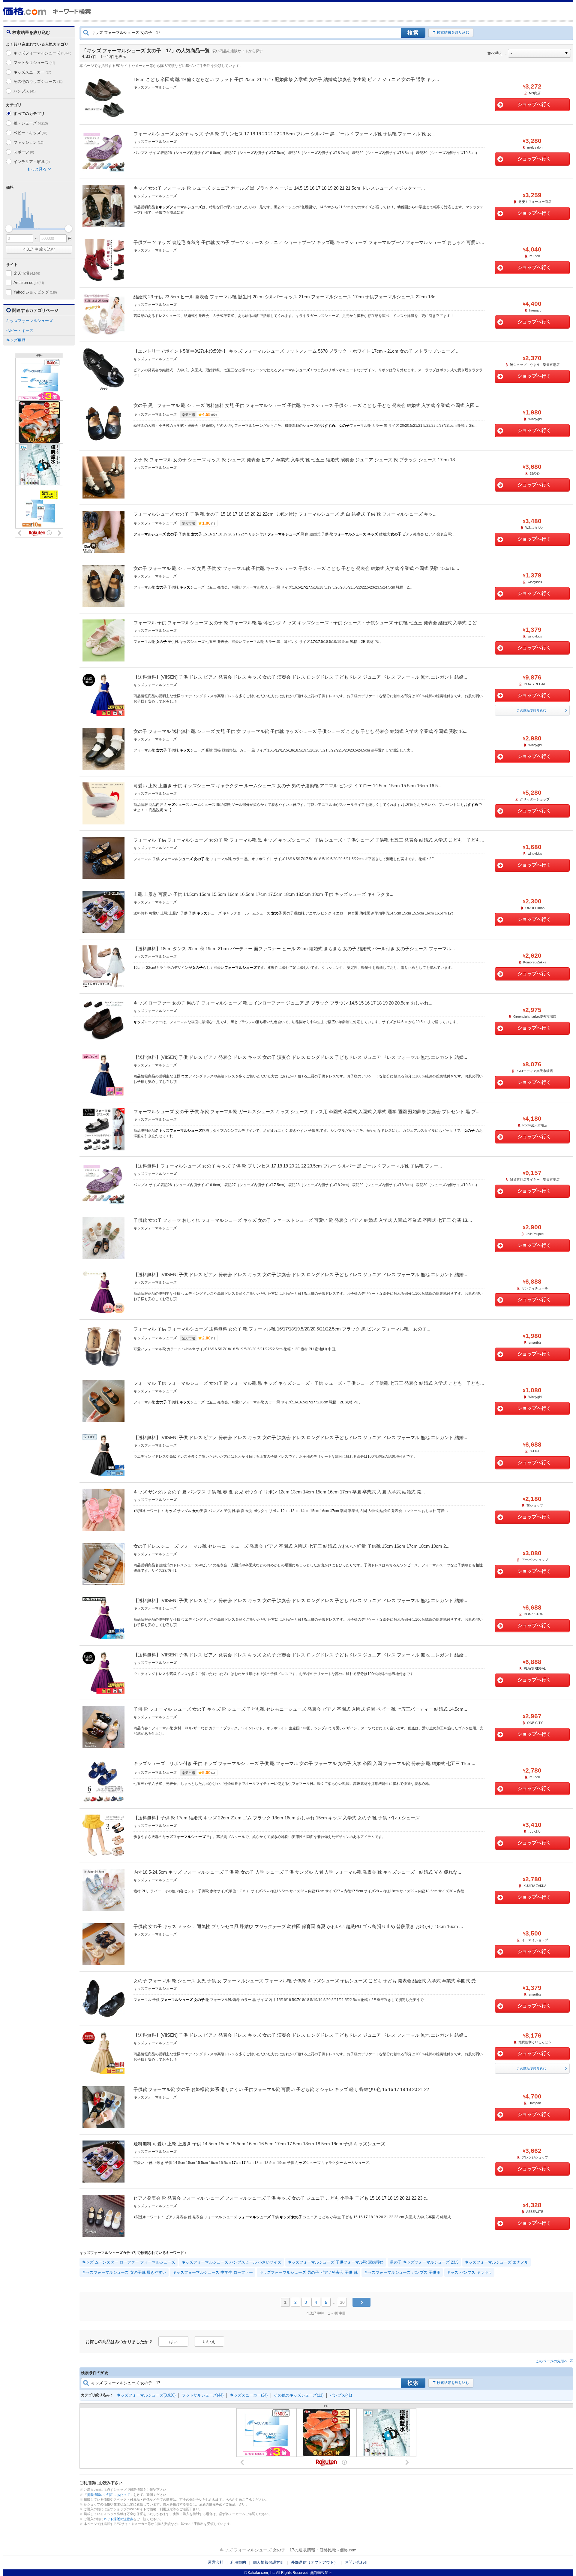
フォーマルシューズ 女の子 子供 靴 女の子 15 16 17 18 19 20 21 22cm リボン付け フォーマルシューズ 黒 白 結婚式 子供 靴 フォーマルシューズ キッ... (285, 514)
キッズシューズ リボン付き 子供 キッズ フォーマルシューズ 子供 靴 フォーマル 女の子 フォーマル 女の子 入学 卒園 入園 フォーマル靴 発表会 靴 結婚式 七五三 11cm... (304, 1763)
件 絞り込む (39, 249)
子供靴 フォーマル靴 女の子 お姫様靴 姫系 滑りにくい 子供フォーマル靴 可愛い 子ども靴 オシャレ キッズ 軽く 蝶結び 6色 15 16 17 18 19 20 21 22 (281, 2089)
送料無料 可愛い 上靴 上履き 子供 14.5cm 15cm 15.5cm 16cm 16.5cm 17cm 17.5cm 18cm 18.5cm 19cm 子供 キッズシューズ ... (262, 2144)
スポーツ (24, 152)
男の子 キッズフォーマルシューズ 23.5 (424, 2262)
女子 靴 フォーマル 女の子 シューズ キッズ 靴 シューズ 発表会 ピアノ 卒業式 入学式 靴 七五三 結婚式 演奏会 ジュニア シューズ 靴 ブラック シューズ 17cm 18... (296, 460)
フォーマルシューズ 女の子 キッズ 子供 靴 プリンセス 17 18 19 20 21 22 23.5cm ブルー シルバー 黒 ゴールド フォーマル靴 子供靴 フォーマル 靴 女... (284, 134)
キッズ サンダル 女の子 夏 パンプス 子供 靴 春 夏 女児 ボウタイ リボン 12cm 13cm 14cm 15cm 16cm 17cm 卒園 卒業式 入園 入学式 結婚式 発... (279, 1492)
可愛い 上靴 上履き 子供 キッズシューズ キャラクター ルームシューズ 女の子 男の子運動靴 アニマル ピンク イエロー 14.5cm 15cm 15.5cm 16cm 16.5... (287, 786)
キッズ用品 (16, 340)
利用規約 (238, 2562)
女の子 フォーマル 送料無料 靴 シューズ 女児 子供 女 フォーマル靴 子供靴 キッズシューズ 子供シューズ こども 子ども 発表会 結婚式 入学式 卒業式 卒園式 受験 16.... (301, 731)
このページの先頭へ (552, 2361)
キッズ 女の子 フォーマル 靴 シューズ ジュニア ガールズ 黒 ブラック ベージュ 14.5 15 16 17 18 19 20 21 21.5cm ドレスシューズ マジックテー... (279, 188)
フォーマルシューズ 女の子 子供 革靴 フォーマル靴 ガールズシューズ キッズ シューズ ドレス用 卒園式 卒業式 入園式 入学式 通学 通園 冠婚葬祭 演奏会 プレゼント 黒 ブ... (306, 1112)
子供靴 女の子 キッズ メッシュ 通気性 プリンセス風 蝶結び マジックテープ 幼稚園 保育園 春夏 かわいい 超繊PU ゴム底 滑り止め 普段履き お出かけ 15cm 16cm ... (298, 1926)
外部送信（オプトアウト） (314, 2562)
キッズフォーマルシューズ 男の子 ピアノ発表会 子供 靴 (308, 2272)
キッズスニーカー (32, 72)
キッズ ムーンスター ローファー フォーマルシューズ (129, 2262)
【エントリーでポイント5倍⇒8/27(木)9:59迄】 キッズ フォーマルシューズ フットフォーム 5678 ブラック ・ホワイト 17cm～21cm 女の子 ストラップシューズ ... (297, 351)
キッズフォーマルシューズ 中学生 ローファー (213, 2272)
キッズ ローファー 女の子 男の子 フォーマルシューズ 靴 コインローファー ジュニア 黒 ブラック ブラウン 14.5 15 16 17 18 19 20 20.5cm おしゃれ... (283, 1003)
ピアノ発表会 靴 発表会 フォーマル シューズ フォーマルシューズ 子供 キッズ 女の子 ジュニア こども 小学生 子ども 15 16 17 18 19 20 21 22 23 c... (282, 2198)
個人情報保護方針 (268, 2562)
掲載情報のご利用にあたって (108, 2495)
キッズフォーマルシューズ (42, 53)
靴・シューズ (31, 123)
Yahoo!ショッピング (35, 292)
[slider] (9, 229)
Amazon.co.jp (29, 283)
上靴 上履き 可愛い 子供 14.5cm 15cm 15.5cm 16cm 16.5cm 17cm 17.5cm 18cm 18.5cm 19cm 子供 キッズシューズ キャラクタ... (263, 894)
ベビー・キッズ (30, 133)
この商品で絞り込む (531, 710)
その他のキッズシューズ (38, 81)
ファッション (28, 142)
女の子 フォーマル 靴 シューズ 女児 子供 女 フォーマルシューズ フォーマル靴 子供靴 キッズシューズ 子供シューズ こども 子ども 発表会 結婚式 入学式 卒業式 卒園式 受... (306, 1981)
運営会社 (216, 2562)
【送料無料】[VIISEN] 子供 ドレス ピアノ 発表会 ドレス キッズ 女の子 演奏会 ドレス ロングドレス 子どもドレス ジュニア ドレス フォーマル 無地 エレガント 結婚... (300, 677)
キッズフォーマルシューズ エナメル (496, 2262)
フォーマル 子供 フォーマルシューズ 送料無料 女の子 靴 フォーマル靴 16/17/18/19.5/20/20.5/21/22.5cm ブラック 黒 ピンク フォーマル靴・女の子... (282, 1329)
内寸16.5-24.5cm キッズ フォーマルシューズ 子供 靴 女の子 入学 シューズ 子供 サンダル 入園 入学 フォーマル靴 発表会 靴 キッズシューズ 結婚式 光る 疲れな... (297, 1872)
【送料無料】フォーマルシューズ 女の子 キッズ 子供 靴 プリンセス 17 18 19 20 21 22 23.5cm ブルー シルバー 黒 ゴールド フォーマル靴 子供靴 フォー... (288, 1166)
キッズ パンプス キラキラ (469, 2272)
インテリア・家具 (31, 162)
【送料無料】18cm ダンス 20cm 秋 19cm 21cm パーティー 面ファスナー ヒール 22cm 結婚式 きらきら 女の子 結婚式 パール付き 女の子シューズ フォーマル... (294, 949)
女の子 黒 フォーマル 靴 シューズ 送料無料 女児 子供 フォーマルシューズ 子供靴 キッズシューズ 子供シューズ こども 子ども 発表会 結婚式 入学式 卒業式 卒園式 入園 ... (306, 405)
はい (173, 2342)
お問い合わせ (356, 2562)
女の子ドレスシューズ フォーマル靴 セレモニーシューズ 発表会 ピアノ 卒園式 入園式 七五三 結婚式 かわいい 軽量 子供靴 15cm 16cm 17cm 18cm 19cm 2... (291, 1546)
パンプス (25, 91)
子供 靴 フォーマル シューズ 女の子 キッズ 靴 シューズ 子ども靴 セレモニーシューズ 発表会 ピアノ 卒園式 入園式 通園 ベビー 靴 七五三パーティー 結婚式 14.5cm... (300, 1709)
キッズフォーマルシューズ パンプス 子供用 (402, 2272)
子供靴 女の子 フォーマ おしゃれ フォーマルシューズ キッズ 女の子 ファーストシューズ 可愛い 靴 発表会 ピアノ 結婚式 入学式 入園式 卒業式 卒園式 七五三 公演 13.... (303, 1220)
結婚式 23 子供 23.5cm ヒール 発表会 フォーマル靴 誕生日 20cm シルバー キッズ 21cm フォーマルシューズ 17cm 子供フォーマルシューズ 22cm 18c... (286, 297)
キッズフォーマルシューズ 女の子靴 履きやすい (124, 2272)
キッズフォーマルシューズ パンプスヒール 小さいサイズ (231, 2262)
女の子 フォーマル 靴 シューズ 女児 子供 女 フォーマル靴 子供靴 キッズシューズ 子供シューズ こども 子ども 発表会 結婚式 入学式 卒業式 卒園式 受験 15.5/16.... (296, 568)
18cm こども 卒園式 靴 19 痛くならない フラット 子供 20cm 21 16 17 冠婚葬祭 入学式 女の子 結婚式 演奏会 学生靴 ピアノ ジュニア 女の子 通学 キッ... (286, 79)
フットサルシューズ (34, 63)
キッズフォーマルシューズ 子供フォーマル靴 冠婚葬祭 (336, 2262)
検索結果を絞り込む (453, 32)
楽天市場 (27, 273)
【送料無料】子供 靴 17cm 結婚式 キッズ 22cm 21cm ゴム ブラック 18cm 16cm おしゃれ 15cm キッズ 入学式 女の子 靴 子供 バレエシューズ (277, 1818)
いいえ (209, 2342)
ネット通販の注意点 (118, 2519)
